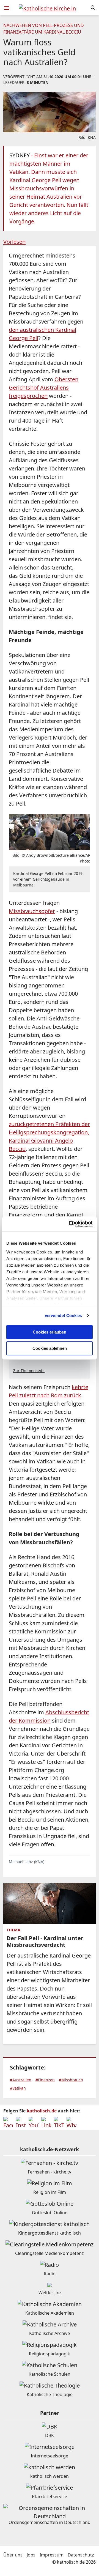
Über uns (13, 2555)
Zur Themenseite (29, 1371)
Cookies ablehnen (50, 1348)
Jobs (31, 2555)
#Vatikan (18, 2088)
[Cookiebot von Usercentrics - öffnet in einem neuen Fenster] (70, 1224)
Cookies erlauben (50, 1332)
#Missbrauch (71, 2080)
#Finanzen (45, 2080)
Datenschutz (81, 2555)
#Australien (21, 2080)
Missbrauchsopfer (32, 911)
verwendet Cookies (64, 1316)
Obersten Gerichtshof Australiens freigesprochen (44, 388)
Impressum (52, 2555)
